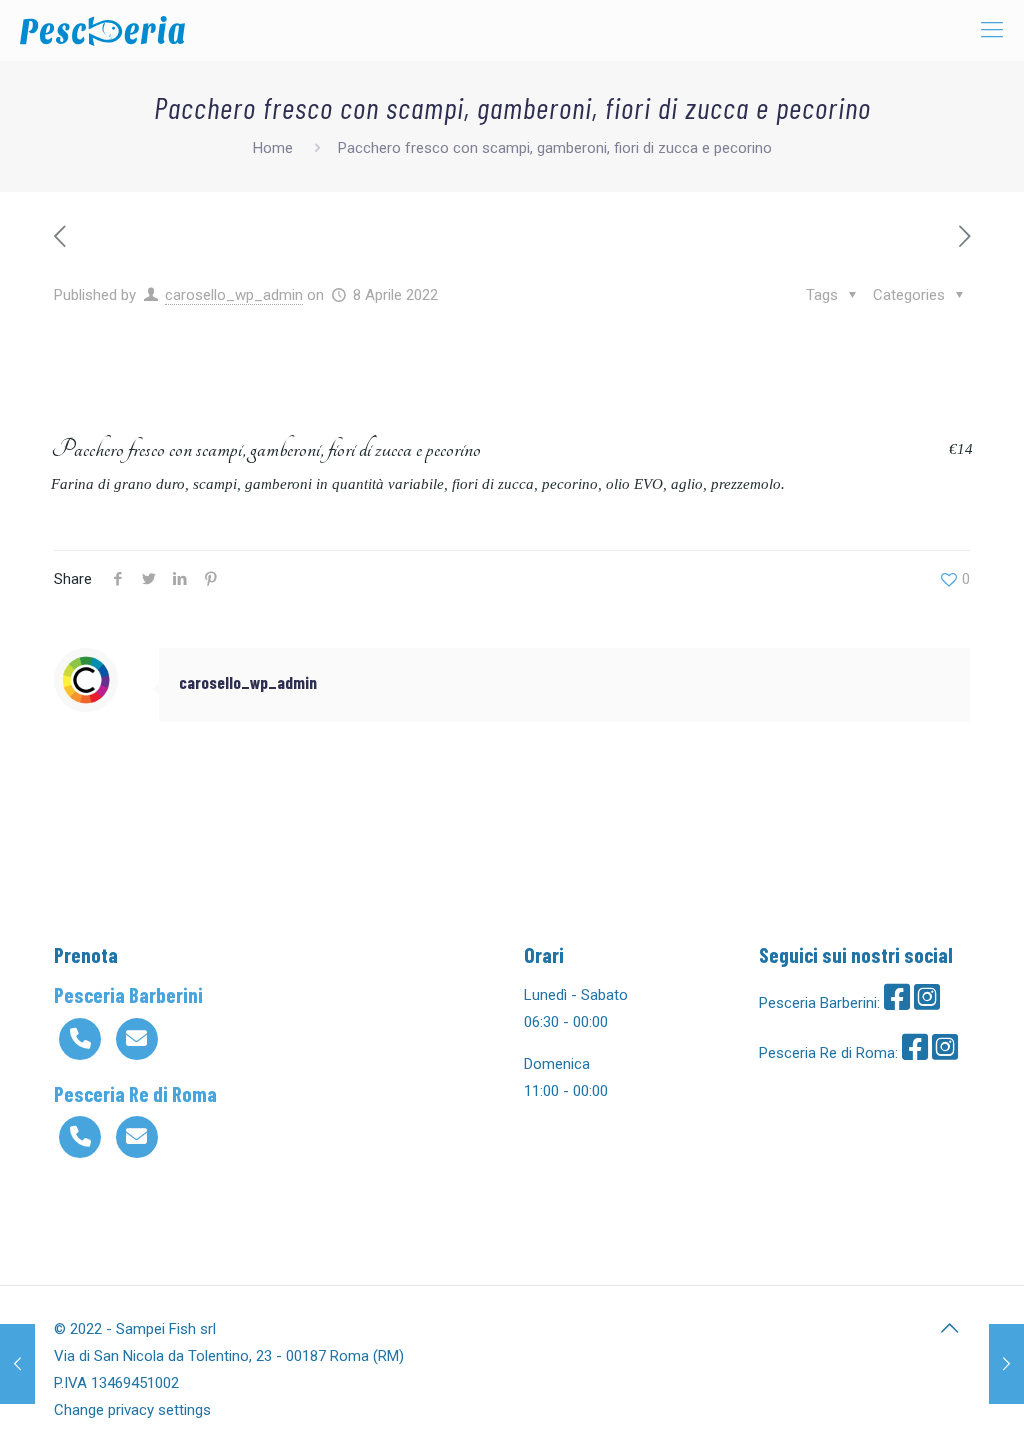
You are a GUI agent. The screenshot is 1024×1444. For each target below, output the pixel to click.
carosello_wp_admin (234, 295)
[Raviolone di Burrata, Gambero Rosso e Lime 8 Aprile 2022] (17, 1364)
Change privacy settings (132, 1410)
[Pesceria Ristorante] (102, 30)
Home (273, 148)
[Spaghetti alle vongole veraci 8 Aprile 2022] (1006, 1364)
